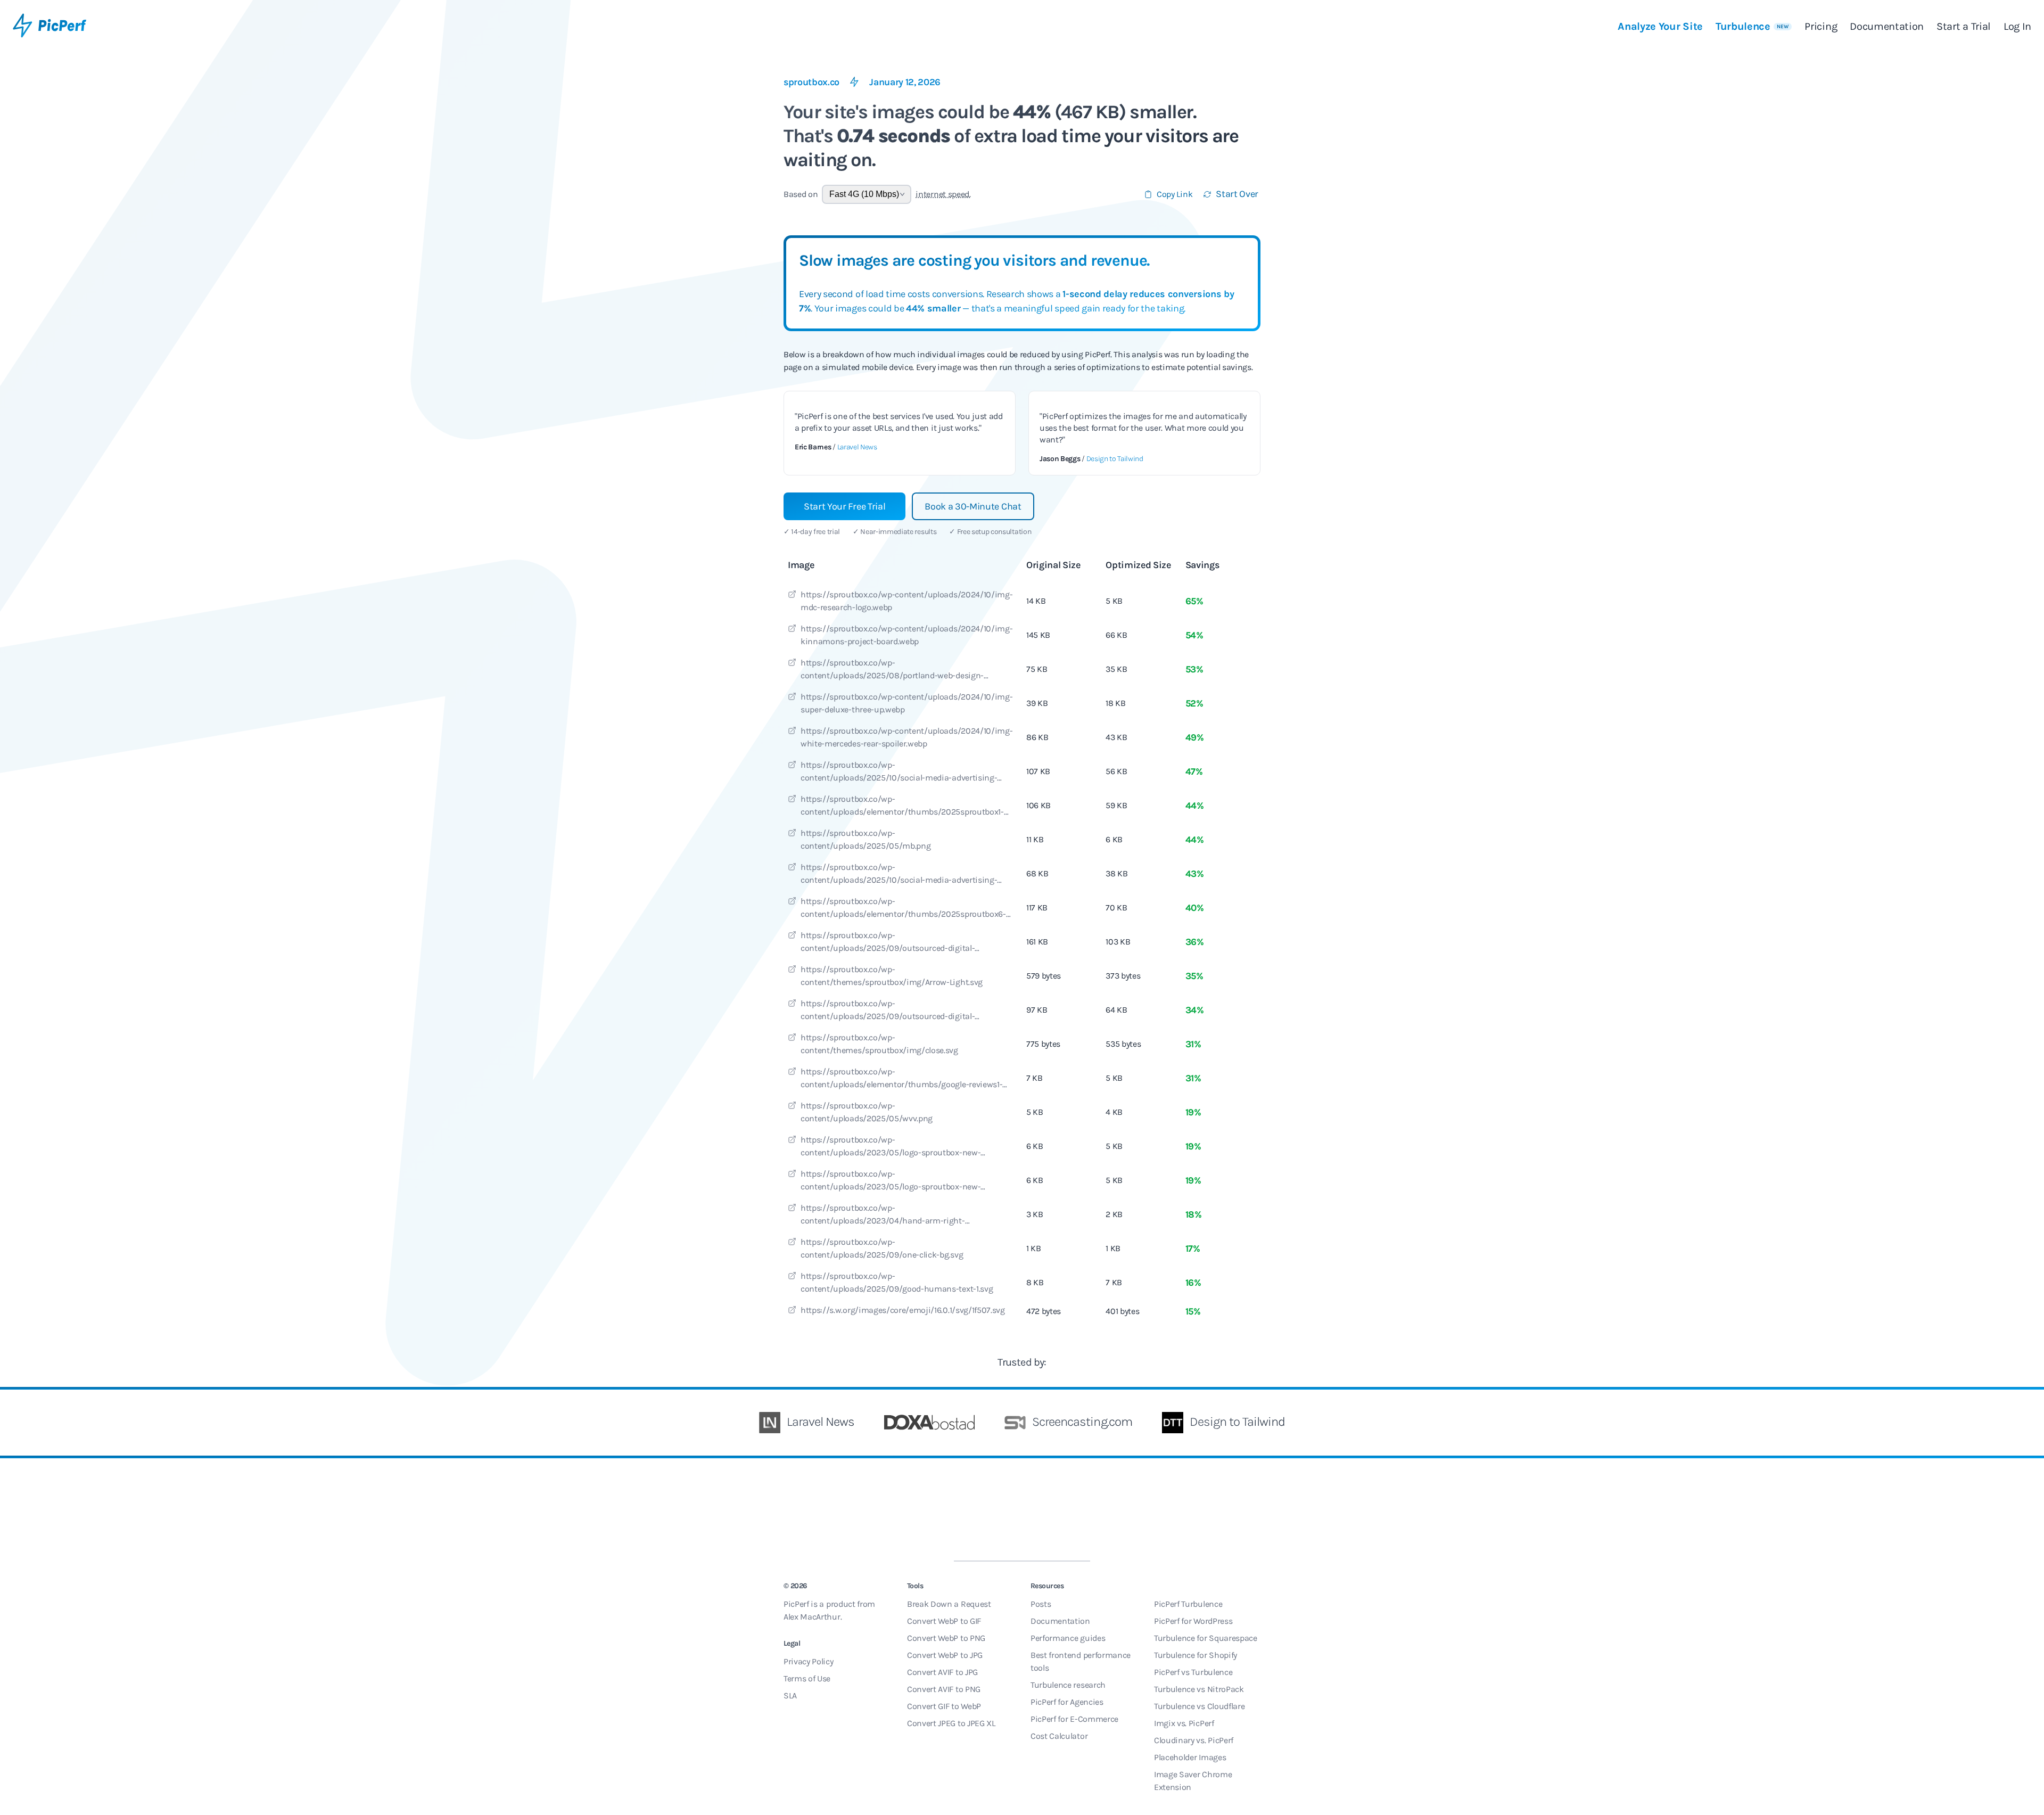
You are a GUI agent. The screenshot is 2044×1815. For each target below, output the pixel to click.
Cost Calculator (1059, 1736)
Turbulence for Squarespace (1206, 1638)
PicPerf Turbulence (1188, 1604)
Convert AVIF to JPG (942, 1672)
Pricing (1821, 26)
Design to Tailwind (1115, 459)
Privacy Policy (809, 1661)
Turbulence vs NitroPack (1199, 1689)
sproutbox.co (811, 82)
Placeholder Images (1190, 1757)
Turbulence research (1068, 1685)
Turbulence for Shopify (1196, 1655)
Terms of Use (807, 1678)
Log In (2017, 26)
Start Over (1237, 194)
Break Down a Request (949, 1604)
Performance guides (1068, 1638)
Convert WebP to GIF (944, 1621)
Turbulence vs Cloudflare (1199, 1706)
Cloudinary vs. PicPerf (1194, 1740)
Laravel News (857, 447)
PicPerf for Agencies (1067, 1702)
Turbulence (1752, 26)
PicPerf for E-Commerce (1074, 1719)
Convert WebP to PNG (946, 1638)
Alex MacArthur (812, 1617)
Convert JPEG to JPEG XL (951, 1723)
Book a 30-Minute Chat (973, 506)
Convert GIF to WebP (944, 1706)
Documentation (1887, 26)
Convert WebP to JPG (945, 1655)
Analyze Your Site (1660, 26)
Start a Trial (1964, 26)
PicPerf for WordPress (1193, 1621)
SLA (790, 1695)
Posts (1041, 1604)
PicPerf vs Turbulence (1193, 1672)
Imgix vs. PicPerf (1184, 1723)
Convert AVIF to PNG (944, 1689)
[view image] (792, 596)
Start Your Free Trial (844, 506)
